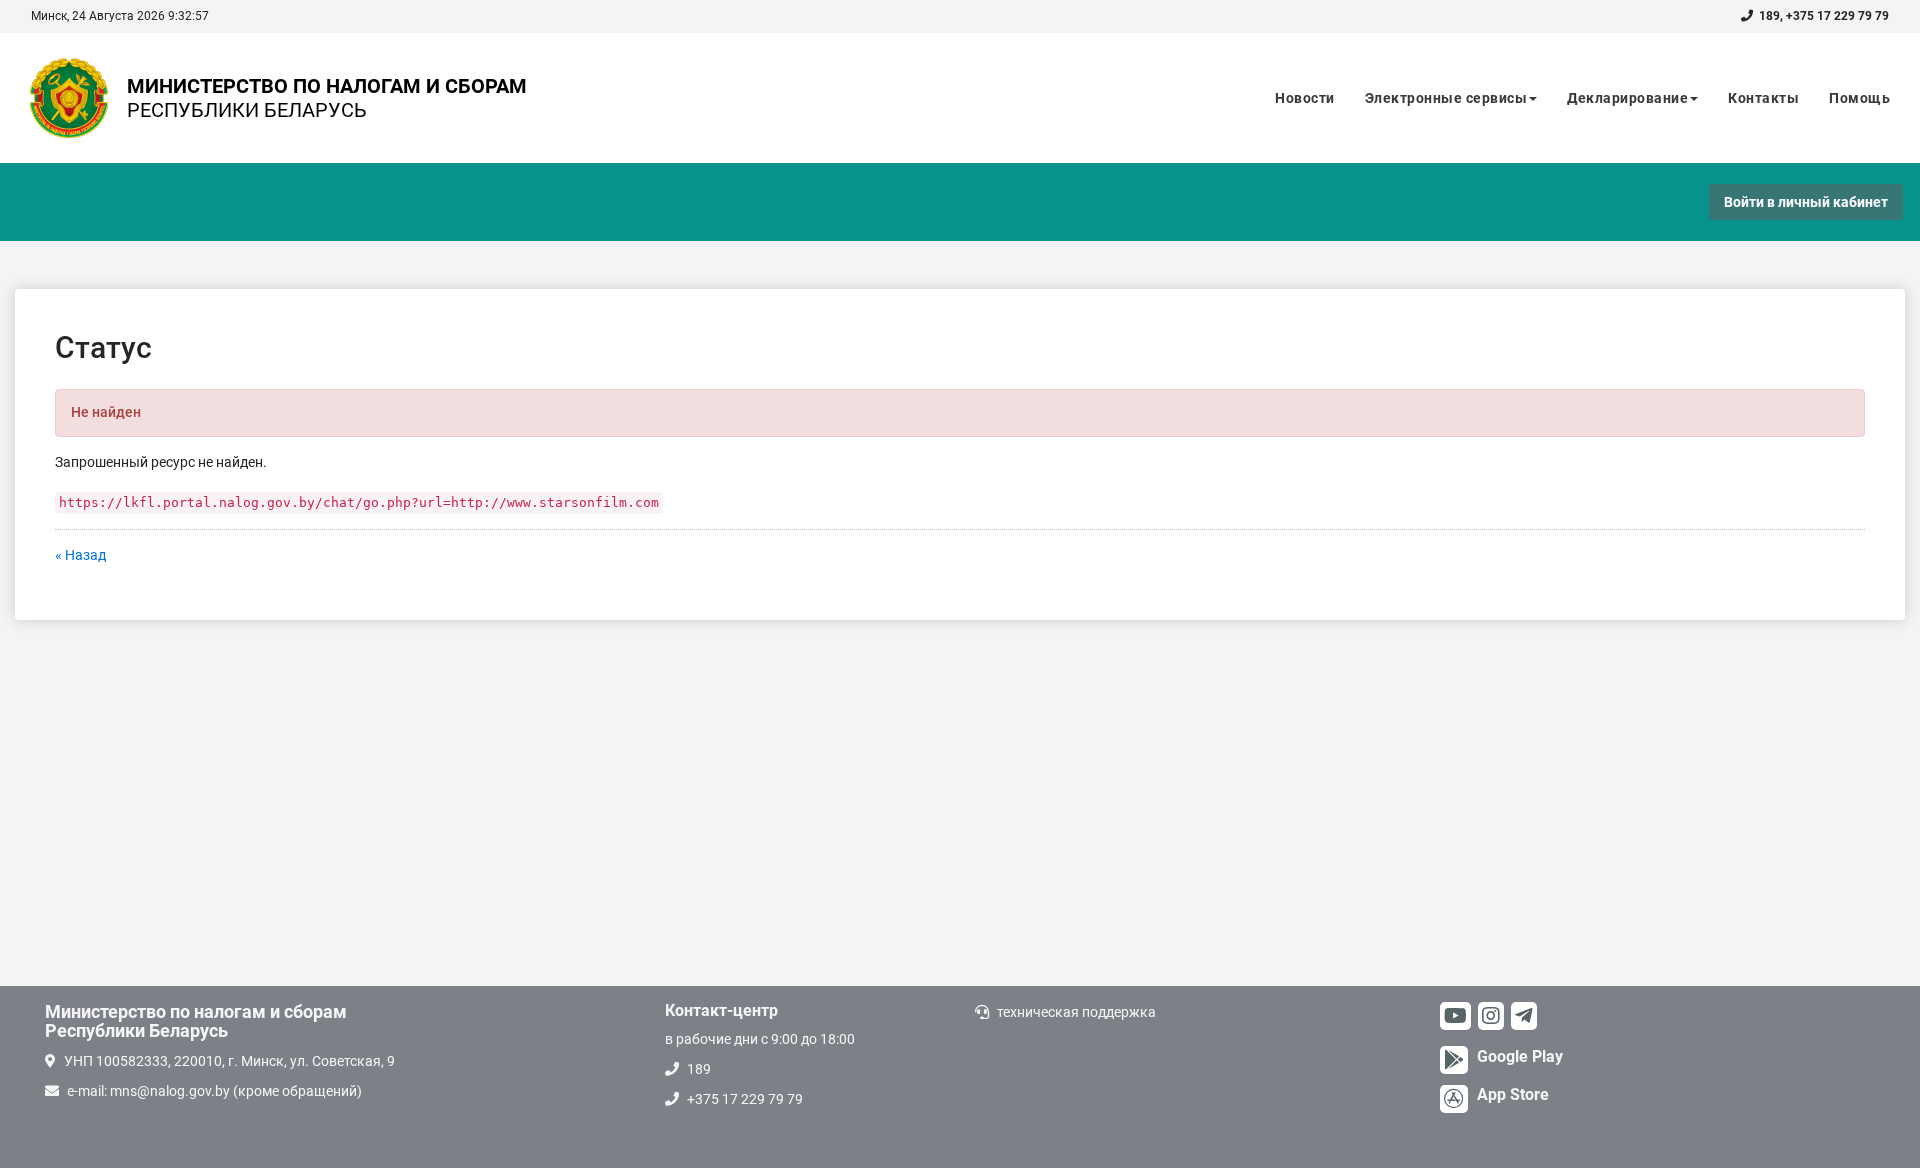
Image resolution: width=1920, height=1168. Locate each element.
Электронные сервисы (1446, 98)
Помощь (1859, 98)
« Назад (80, 555)
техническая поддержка (1076, 1012)
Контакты (1763, 98)
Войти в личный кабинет (1806, 202)
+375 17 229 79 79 (1837, 16)
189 (1769, 16)
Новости (1305, 98)
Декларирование (1627, 98)
